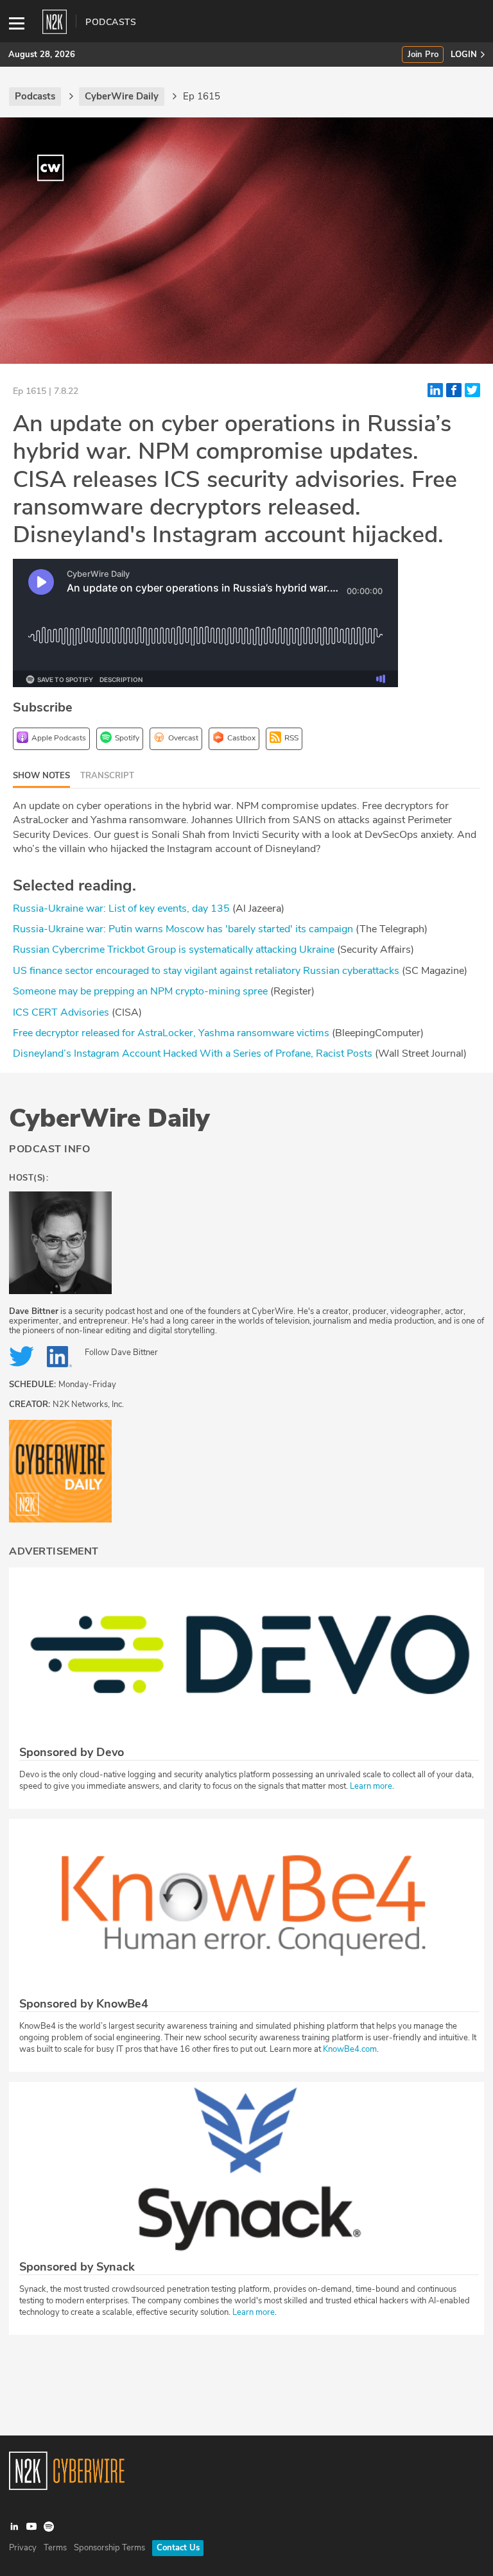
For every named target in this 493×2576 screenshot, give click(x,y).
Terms (55, 2548)
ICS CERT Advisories (61, 1012)
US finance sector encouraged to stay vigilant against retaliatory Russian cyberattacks (206, 971)
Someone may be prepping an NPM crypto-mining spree (140, 991)
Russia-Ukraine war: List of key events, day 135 (121, 908)
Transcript (107, 776)
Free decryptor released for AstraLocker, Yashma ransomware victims (171, 1033)
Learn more (370, 1786)
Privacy (23, 2548)
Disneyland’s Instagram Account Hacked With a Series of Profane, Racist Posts (193, 1053)
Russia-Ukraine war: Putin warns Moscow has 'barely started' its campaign (183, 929)
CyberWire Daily (109, 1118)
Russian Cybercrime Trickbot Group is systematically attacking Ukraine (174, 950)
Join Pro (423, 55)
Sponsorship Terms (109, 2548)
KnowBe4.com (350, 2049)
